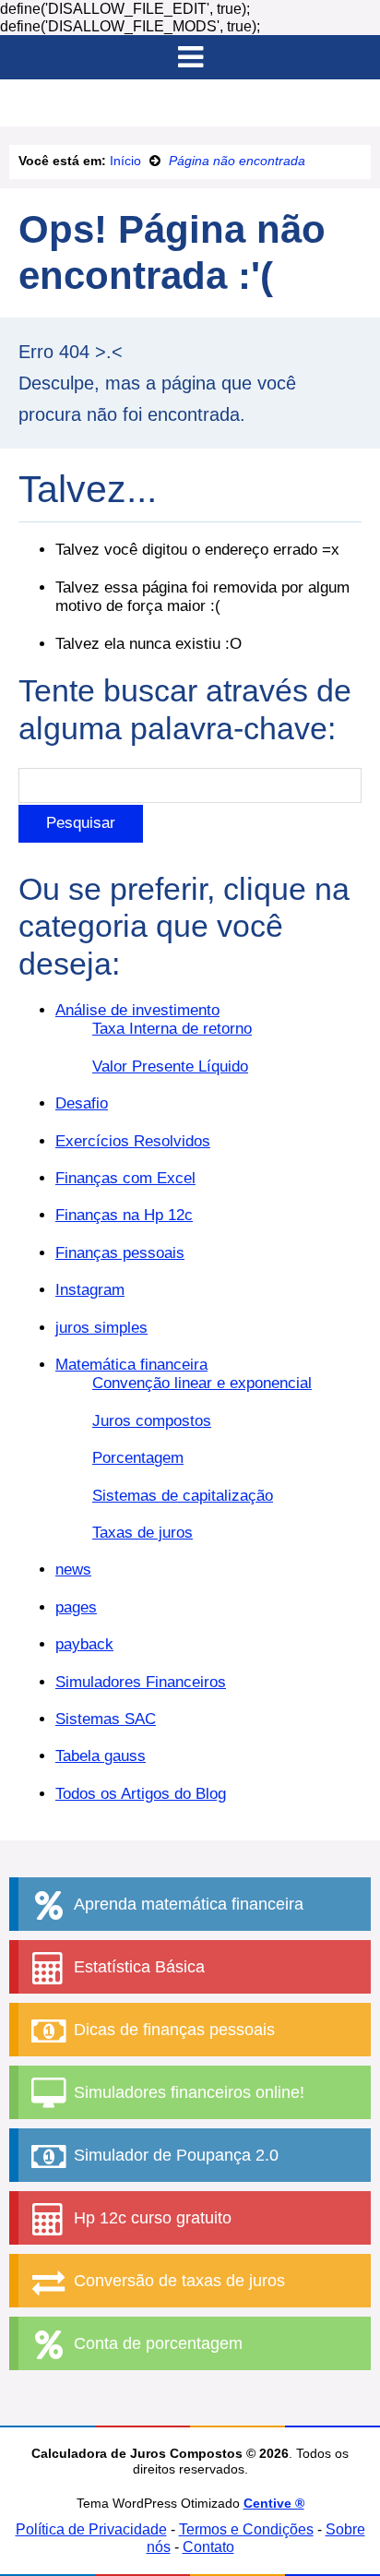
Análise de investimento (137, 1010)
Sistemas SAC (106, 1719)
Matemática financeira (131, 1365)
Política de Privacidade (91, 2529)
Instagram (90, 1290)
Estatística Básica (137, 1967)
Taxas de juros (142, 1533)
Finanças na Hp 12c (124, 1215)
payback (84, 1644)
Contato (208, 2547)
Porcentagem (138, 1458)
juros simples (101, 1328)
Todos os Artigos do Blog (141, 1794)
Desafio (82, 1103)
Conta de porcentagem (156, 2343)
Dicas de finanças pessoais (172, 2030)
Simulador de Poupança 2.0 (174, 2155)
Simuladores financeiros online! (187, 2092)
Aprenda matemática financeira (186, 1904)
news (73, 1570)
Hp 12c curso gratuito (150, 2218)
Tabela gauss (101, 1756)
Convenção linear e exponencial (202, 1383)
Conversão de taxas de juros (177, 2281)
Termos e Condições (246, 2529)
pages (76, 1607)
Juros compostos (152, 1421)
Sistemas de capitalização (183, 1496)
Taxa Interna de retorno (172, 1029)
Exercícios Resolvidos (133, 1141)
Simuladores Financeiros (141, 1682)
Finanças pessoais (120, 1253)
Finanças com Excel (125, 1178)
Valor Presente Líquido (170, 1066)
